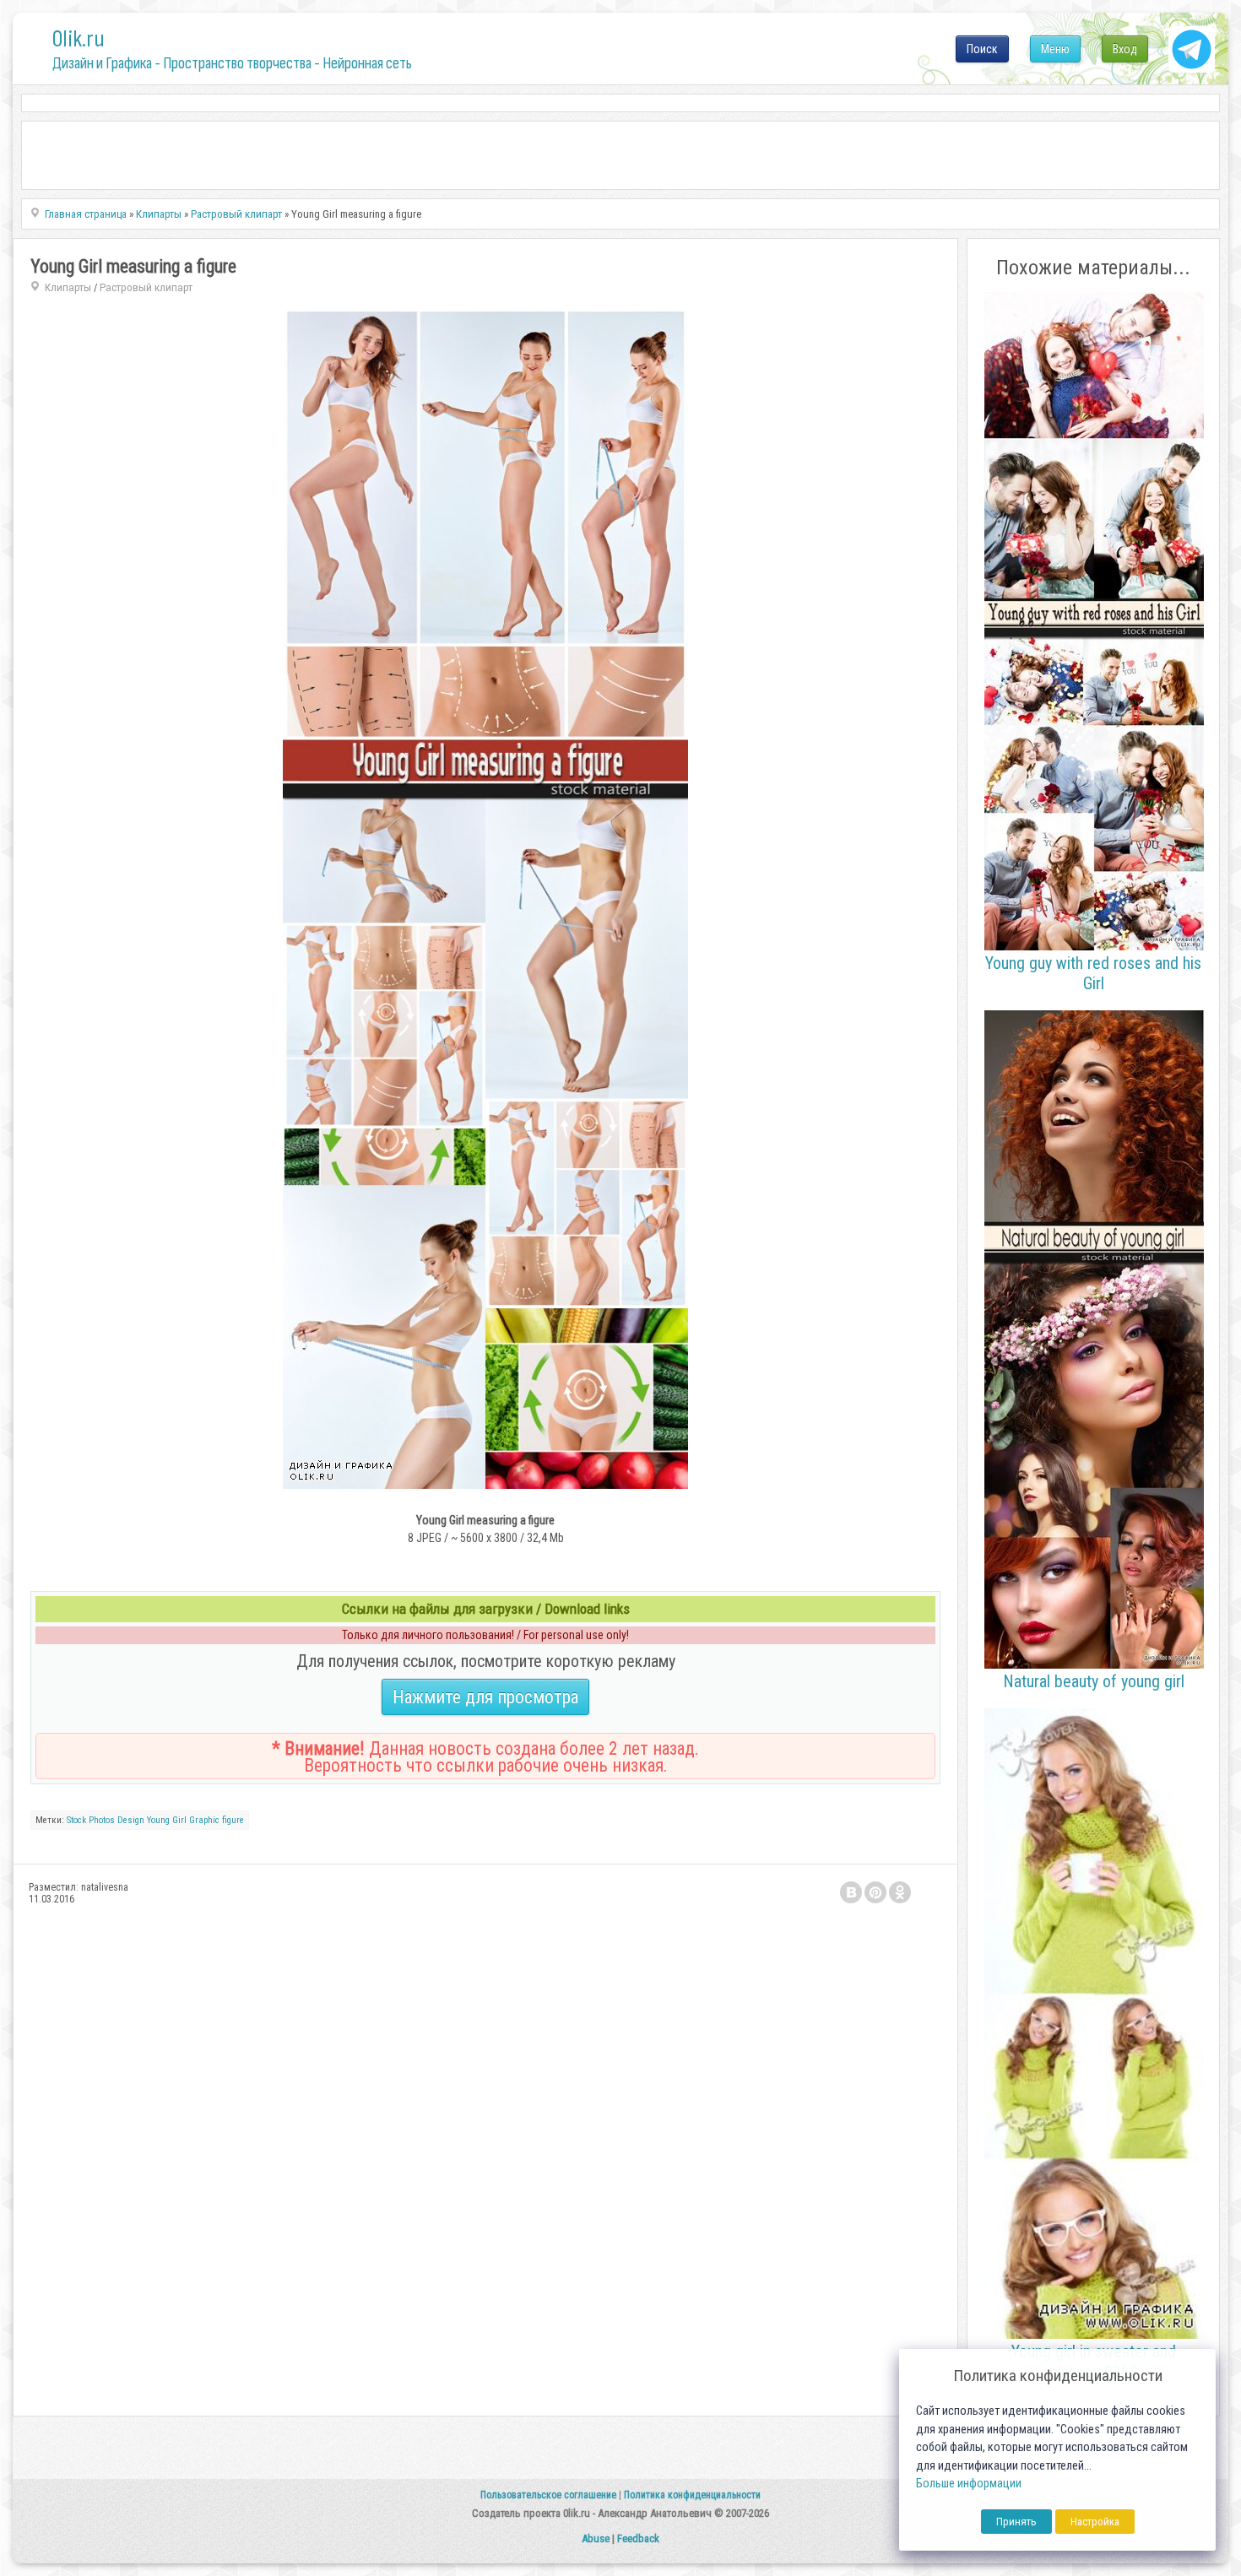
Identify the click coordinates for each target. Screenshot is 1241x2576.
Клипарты (68, 287)
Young (158, 1820)
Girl (179, 1820)
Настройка (1095, 2522)
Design (131, 1820)
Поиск (982, 49)
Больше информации (969, 2484)
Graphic (204, 1820)
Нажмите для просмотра (485, 1697)
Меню (1055, 49)
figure (233, 1820)
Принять (1016, 2522)
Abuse (596, 2538)
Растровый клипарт (146, 287)
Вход (1125, 49)
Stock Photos (91, 1820)
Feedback (638, 2538)
